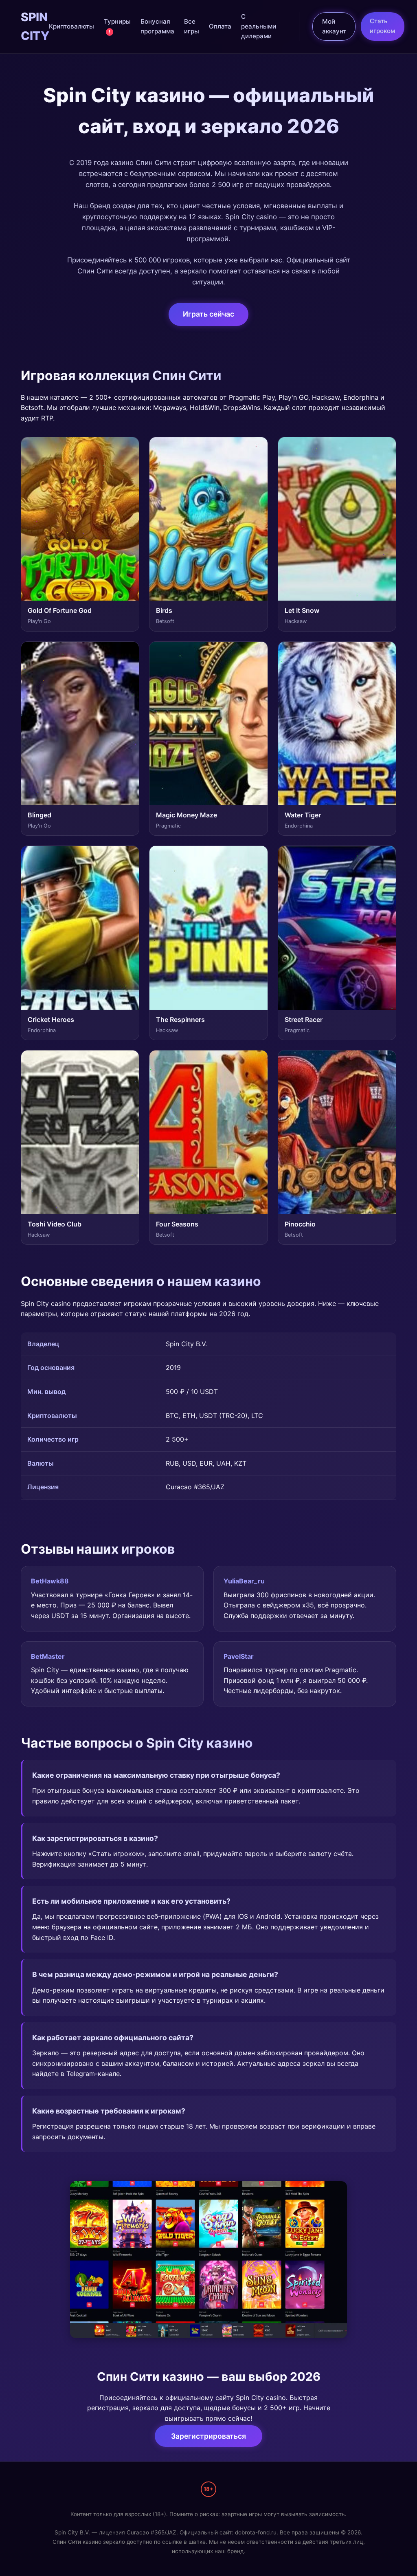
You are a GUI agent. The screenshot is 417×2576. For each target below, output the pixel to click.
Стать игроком (382, 26)
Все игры (192, 26)
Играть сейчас (208, 314)
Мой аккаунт (334, 26)
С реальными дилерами (259, 26)
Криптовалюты (71, 26)
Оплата (220, 26)
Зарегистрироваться (208, 2436)
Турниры (117, 26)
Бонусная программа (157, 26)
